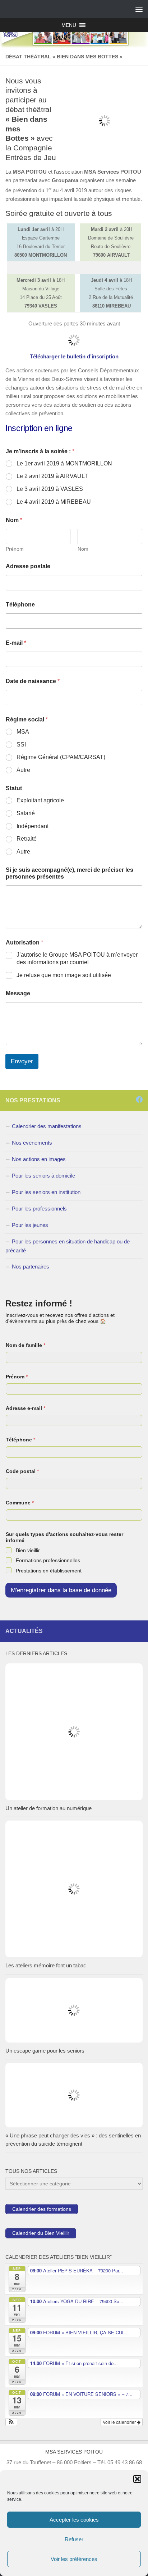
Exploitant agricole (40, 800)
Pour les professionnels (39, 1209)
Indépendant (33, 826)
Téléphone (20, 605)
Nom (83, 549)
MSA (23, 732)
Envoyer (22, 1061)
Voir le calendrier (120, 2422)
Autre (23, 770)
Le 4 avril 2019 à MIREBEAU (54, 502)
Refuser (74, 2539)
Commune (20, 1503)
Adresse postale (28, 566)
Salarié (26, 813)
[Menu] (139, 9)
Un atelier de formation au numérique (48, 1808)
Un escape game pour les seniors (45, 2051)
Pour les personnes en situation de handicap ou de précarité (68, 1246)
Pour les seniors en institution (46, 1192)
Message (18, 993)
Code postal (22, 1471)
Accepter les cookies (74, 2520)
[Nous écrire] (129, 1099)
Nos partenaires (31, 1267)
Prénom (15, 549)
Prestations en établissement (49, 1571)
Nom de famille (26, 1345)
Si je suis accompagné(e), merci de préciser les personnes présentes (70, 873)
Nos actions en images (39, 1159)
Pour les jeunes (30, 1225)
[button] (137, 2479)
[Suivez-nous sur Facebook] (139, 1099)
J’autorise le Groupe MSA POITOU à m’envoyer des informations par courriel (77, 958)
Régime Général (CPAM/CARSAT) (61, 757)
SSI (21, 745)
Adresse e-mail (26, 1408)
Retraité (27, 839)
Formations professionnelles (48, 1560)
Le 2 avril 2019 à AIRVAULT (52, 476)
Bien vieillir (28, 1550)
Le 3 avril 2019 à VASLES (50, 489)
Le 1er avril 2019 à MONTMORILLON (64, 463)
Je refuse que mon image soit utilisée (64, 975)
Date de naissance (33, 681)
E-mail (16, 643)
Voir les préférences (74, 2559)
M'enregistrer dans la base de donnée (61, 1590)
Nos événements (32, 1143)
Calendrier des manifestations (47, 1126)
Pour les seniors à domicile (43, 1176)
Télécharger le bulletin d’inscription (74, 356)
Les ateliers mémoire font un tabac (46, 1965)
